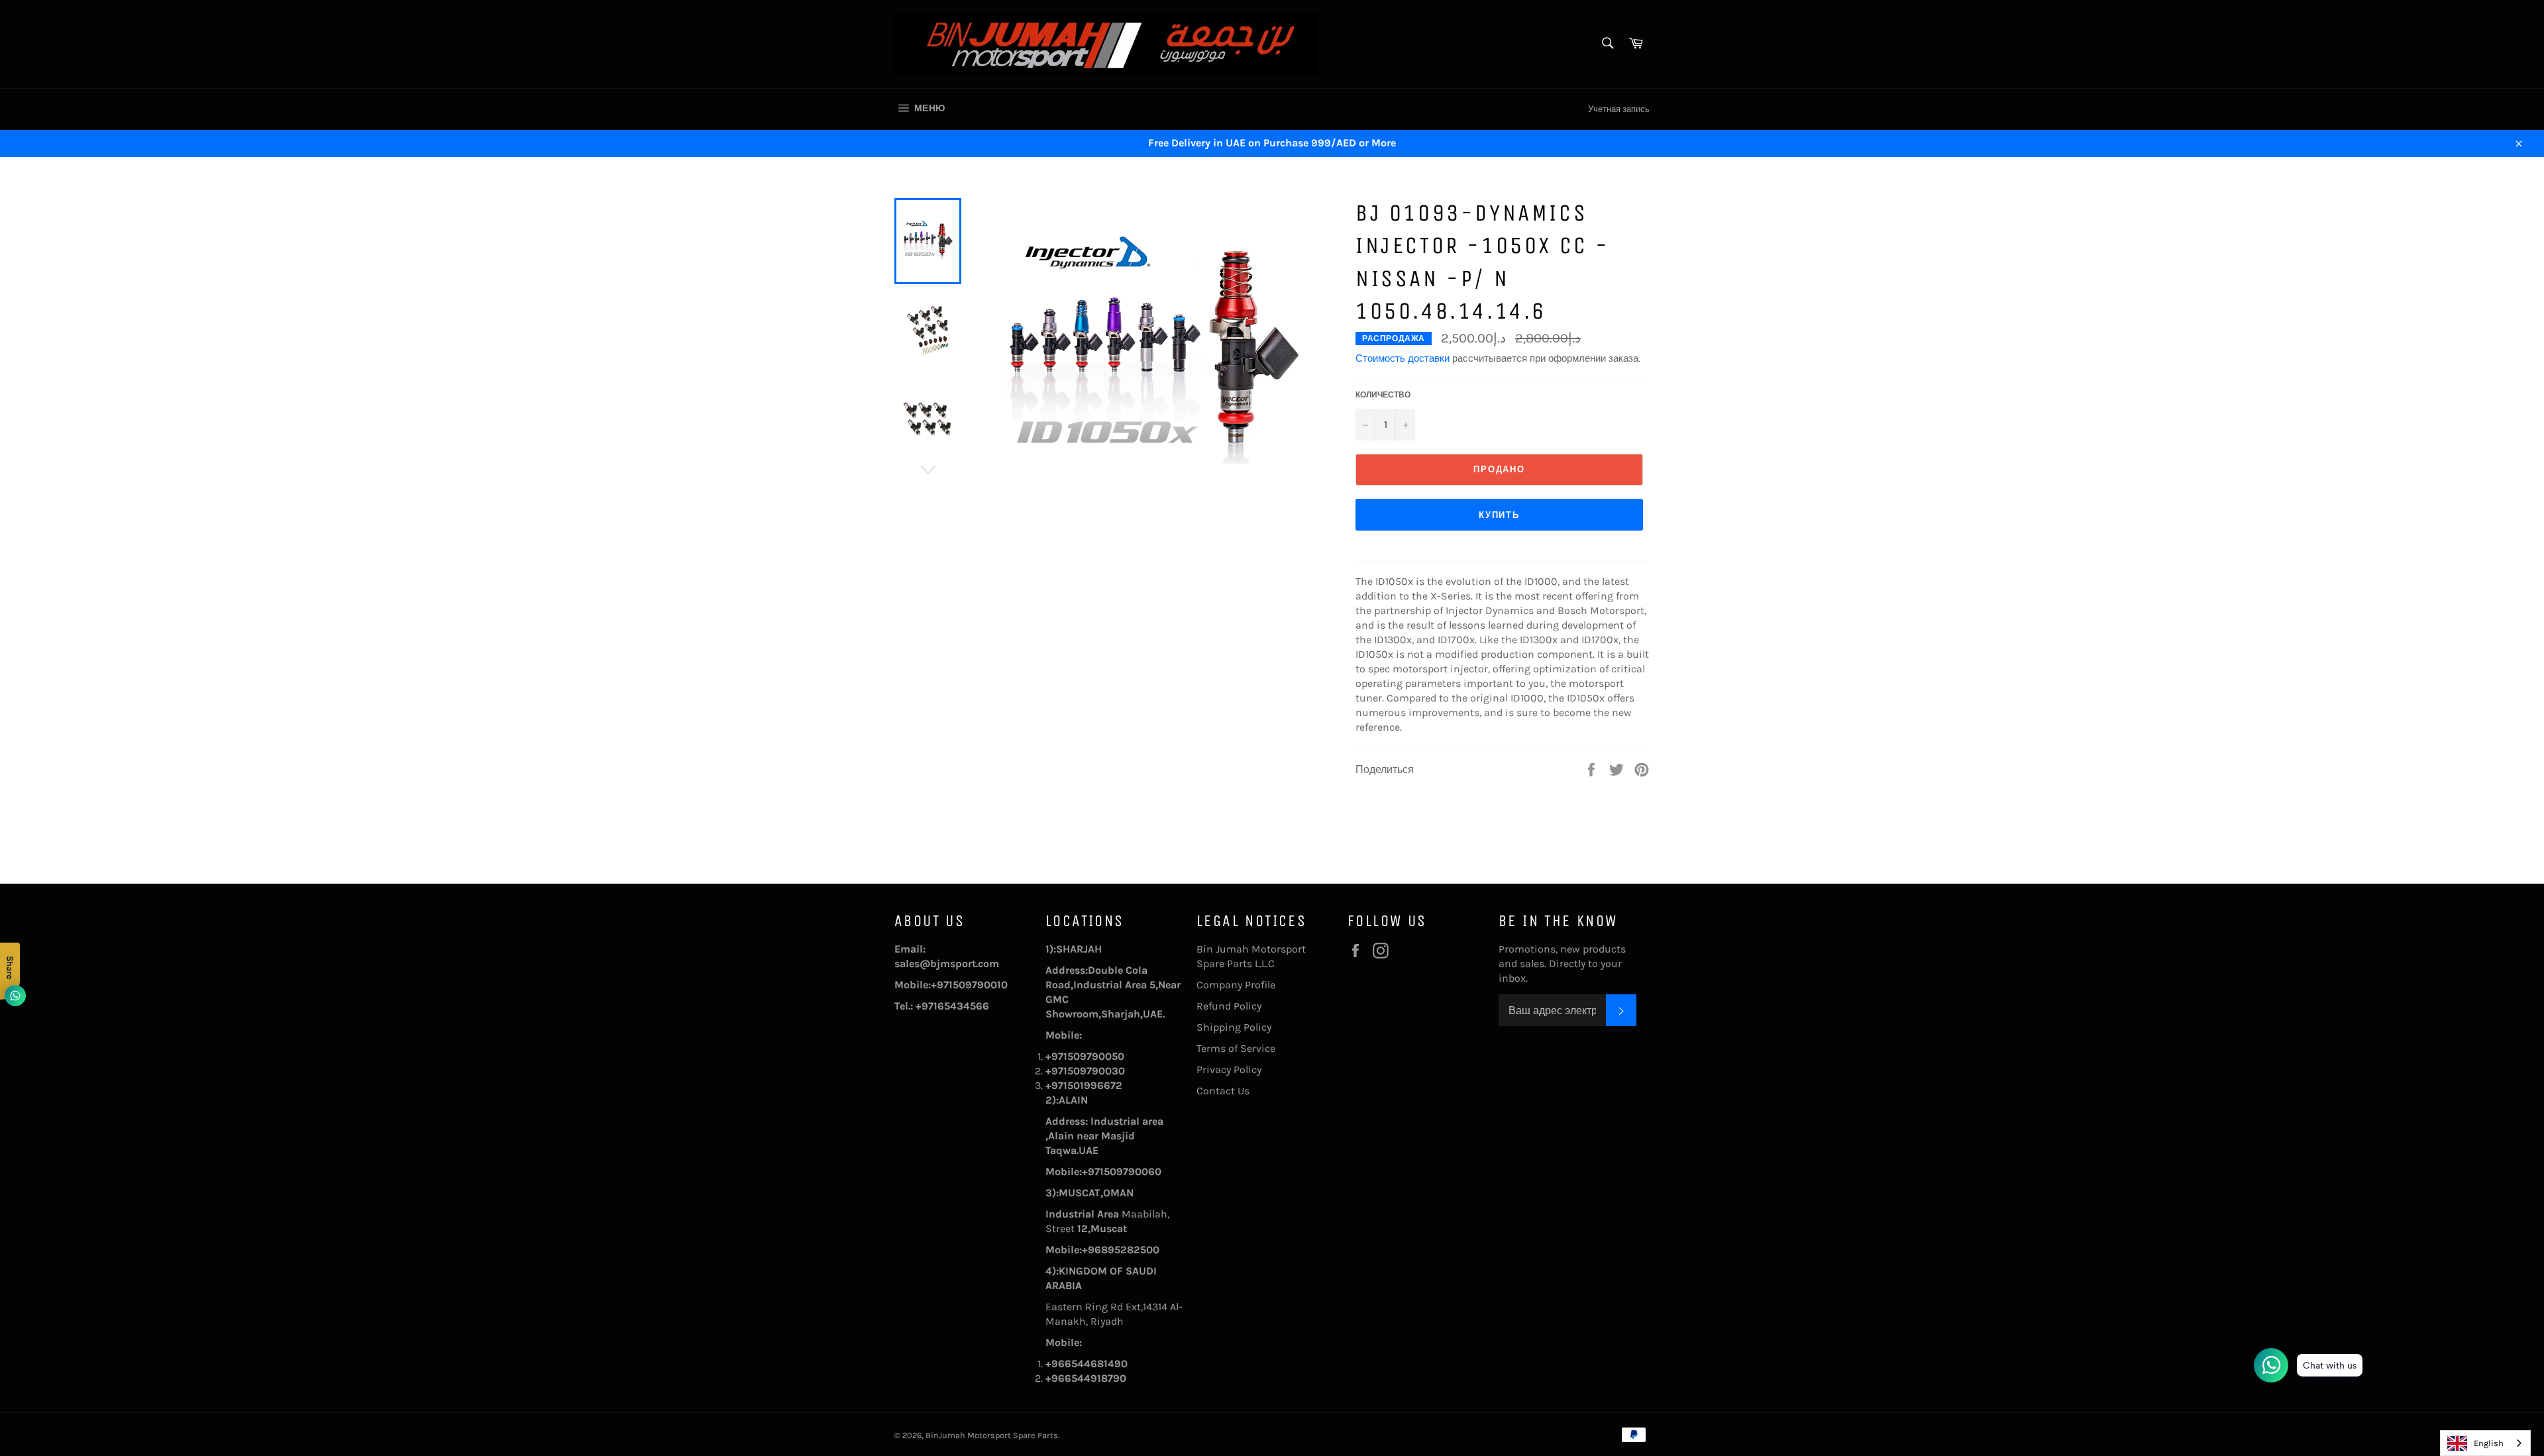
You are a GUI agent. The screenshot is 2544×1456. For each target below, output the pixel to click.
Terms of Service (1236, 1048)
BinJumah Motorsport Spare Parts (992, 1435)
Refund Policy (1229, 1006)
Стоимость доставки (1403, 358)
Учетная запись (1619, 109)
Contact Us (1223, 1091)
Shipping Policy (1234, 1027)
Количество (1383, 395)
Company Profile (1236, 985)
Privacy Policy (1229, 1069)
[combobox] (2485, 1443)
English (2489, 1443)
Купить (1500, 515)
